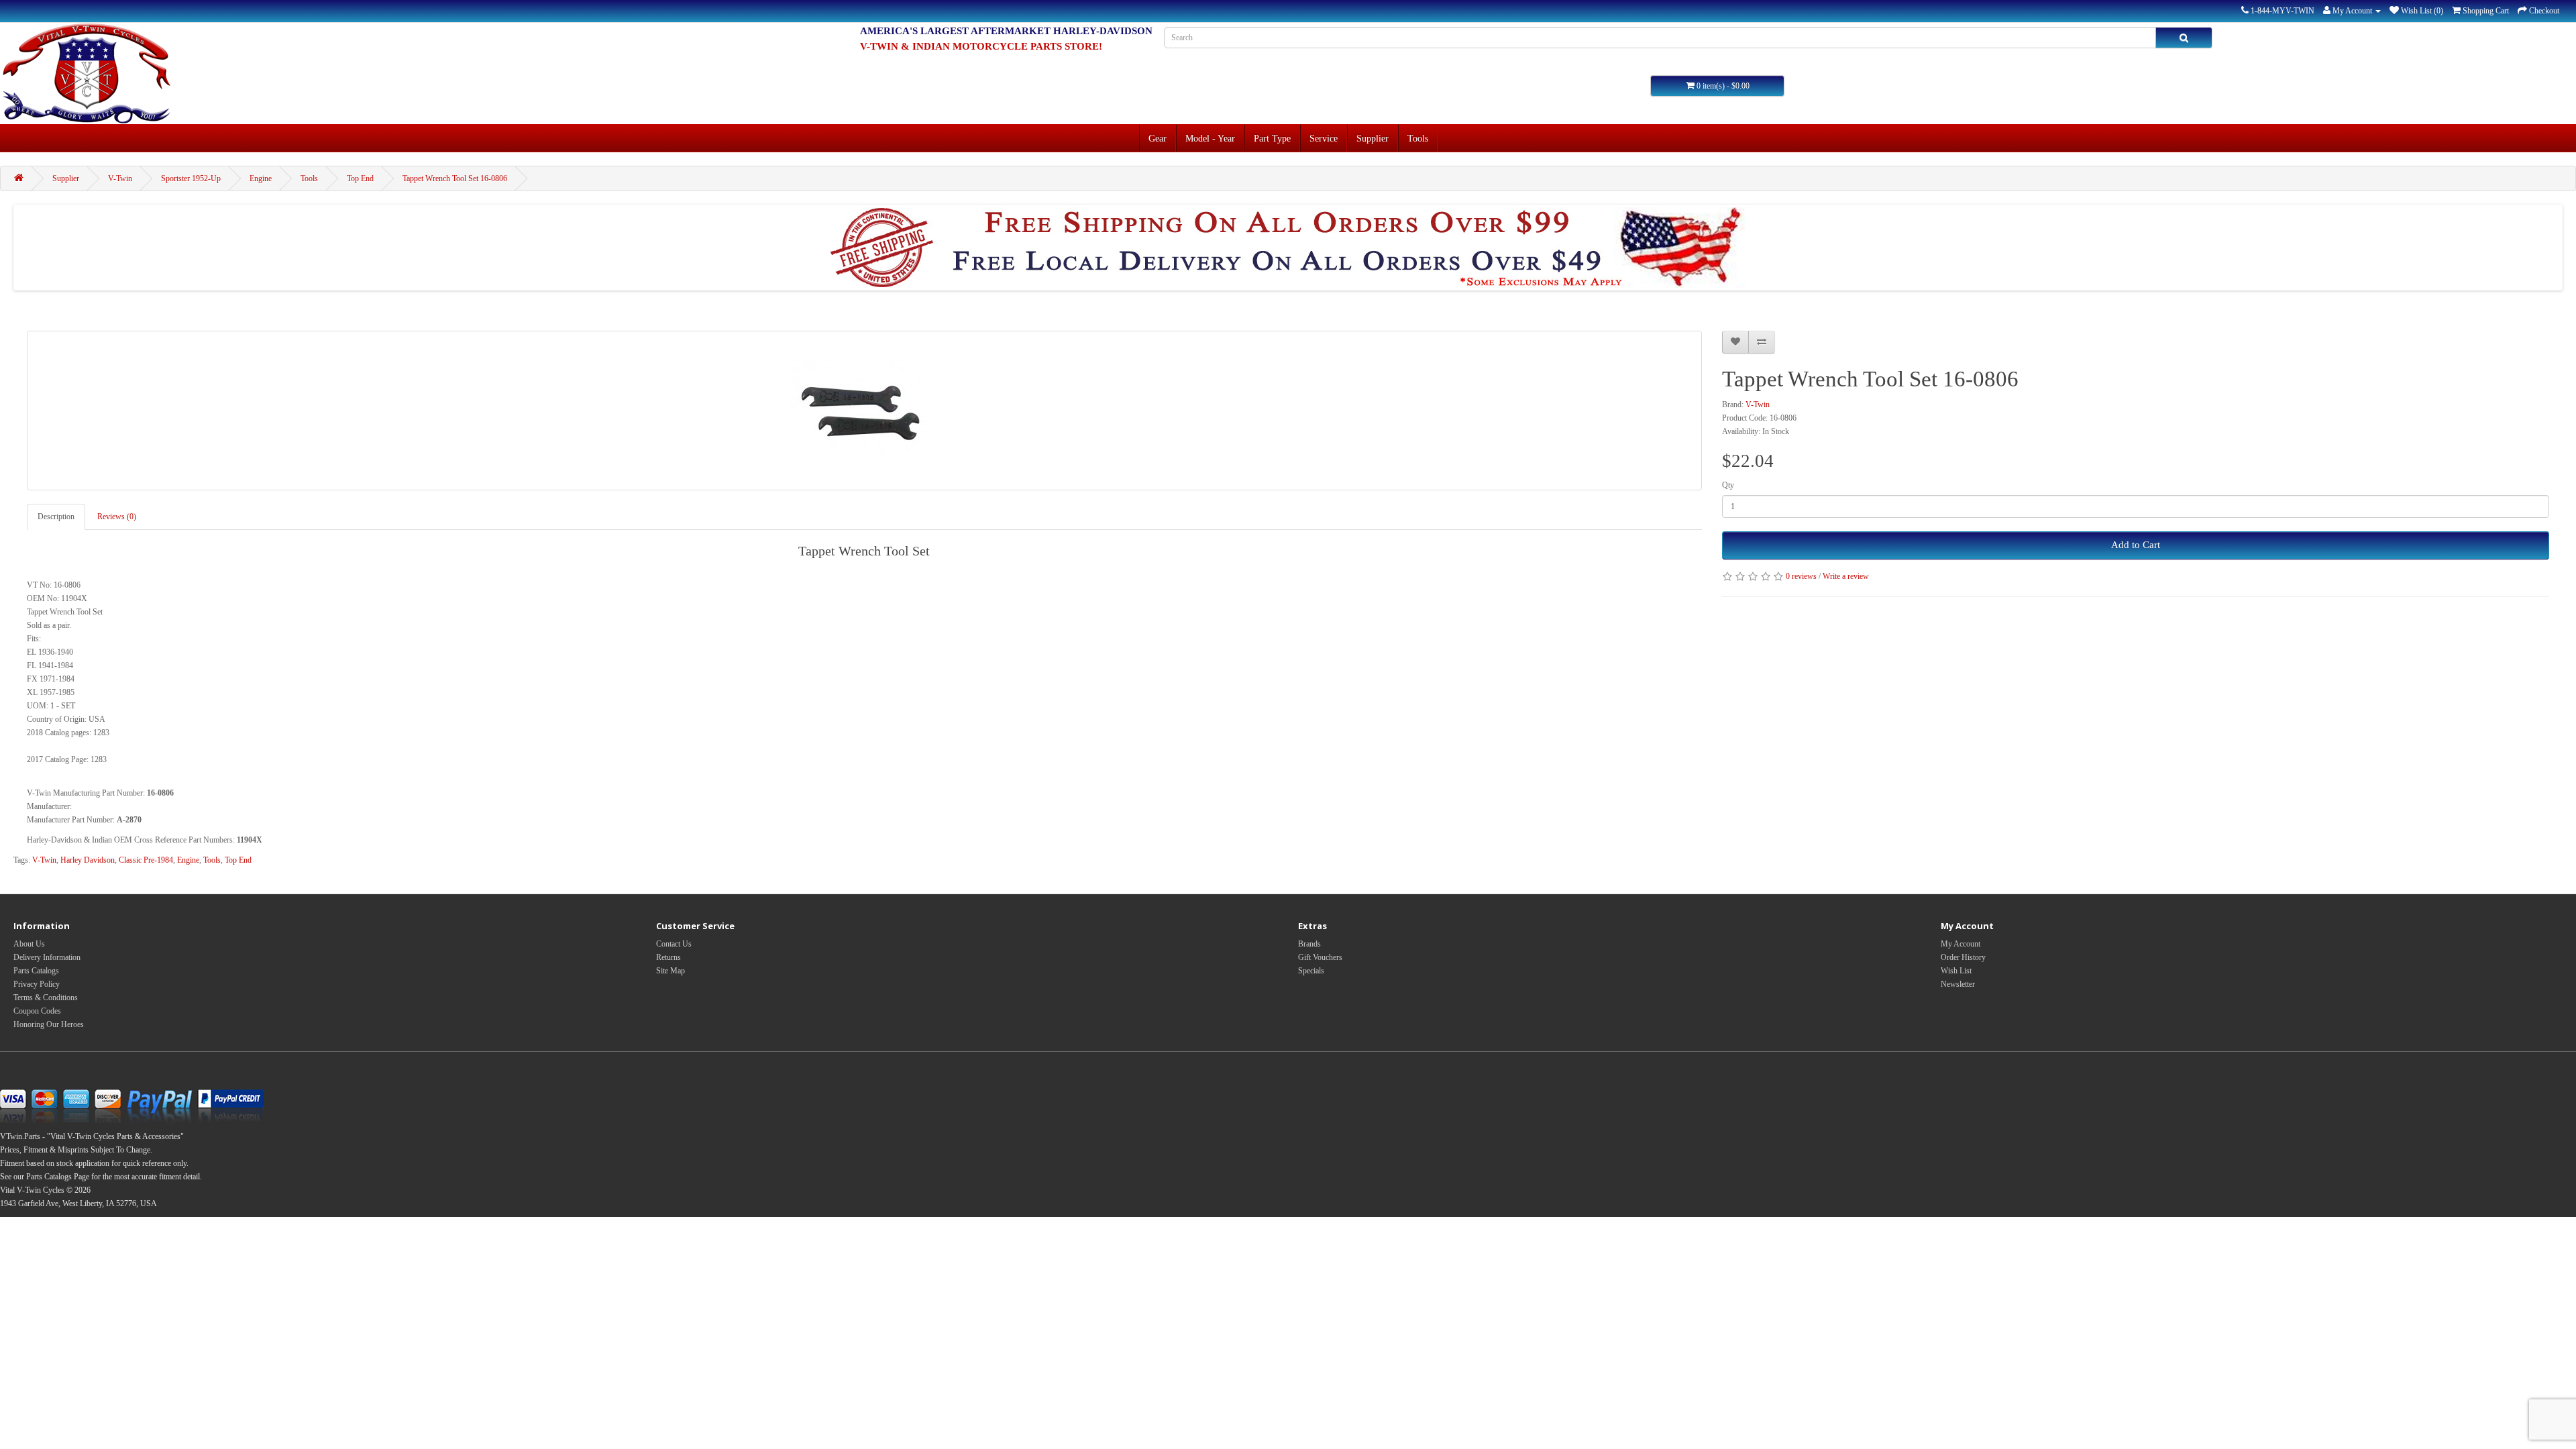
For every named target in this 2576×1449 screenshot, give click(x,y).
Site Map (670, 971)
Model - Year (1210, 138)
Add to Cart (2136, 545)
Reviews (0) (117, 517)
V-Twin (120, 178)
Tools (1418, 138)
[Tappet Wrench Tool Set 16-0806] (864, 411)
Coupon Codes (37, 1011)
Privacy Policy (37, 984)
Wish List (1956, 971)
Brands (1309, 944)
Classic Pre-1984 (146, 860)
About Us (29, 944)
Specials (1311, 971)
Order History (1963, 957)
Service (1324, 138)
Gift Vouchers (1320, 957)
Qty (1728, 485)
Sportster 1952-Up (191, 178)
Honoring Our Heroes (49, 1024)
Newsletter (1958, 984)
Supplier (1373, 138)
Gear (1158, 138)
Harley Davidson (88, 860)
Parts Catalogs (36, 971)
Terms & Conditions (46, 998)
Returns (668, 957)
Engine (261, 178)
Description (56, 517)
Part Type (1272, 138)
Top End (360, 178)
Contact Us (674, 944)
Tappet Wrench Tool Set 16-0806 (455, 178)
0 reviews (1801, 576)
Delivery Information (47, 957)
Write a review (1846, 576)
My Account (1961, 944)
